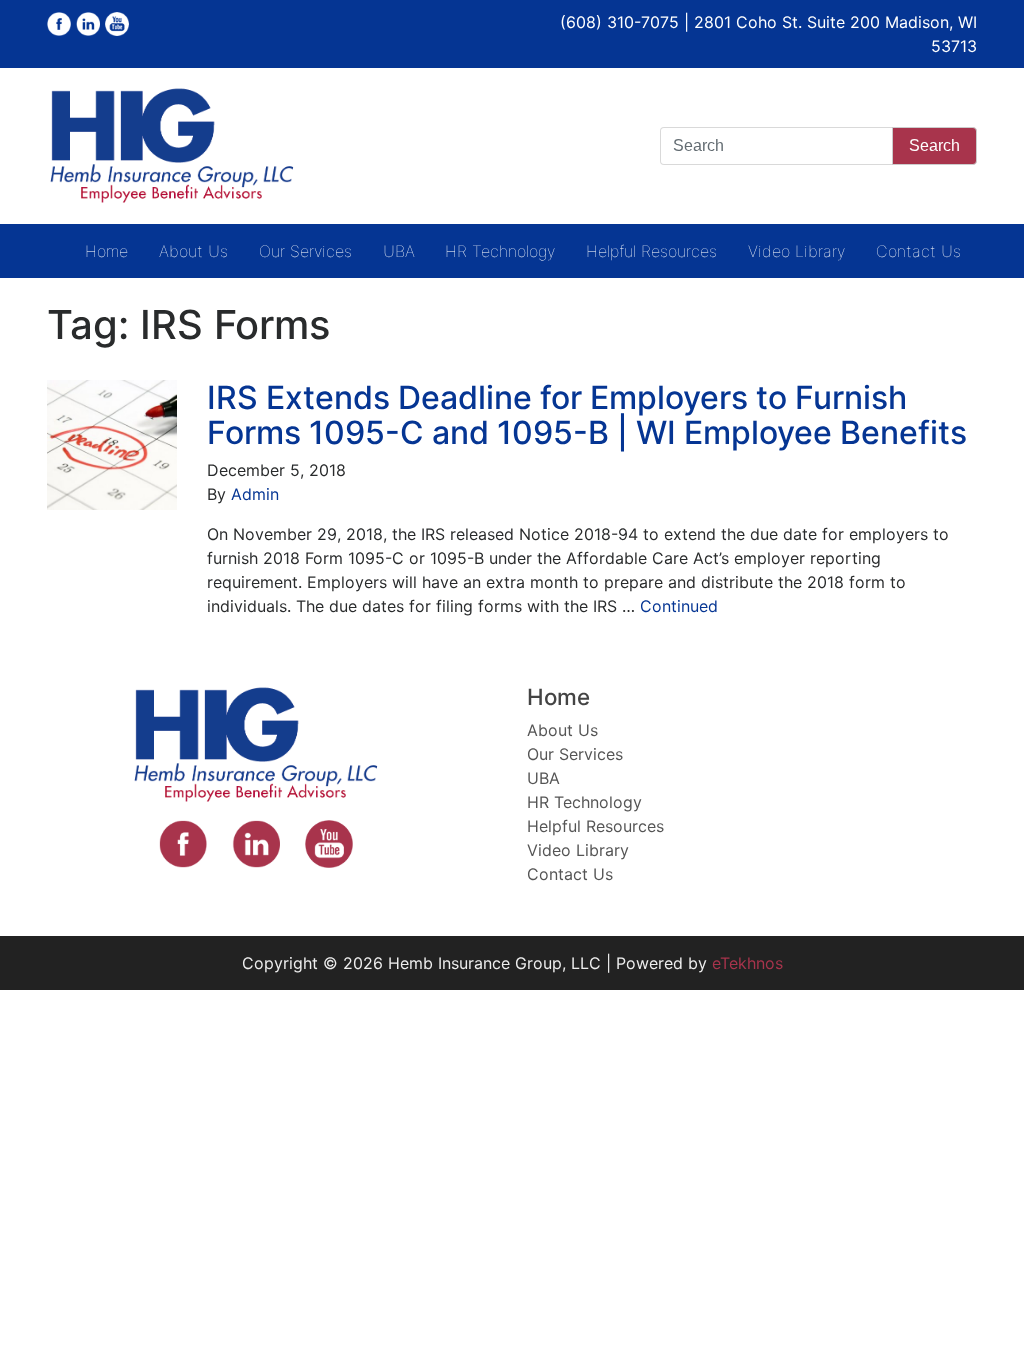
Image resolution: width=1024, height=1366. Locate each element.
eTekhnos (747, 963)
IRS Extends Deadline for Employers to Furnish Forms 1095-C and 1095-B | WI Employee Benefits (587, 415)
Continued (679, 606)
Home (106, 251)
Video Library (796, 251)
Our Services (305, 251)
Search (934, 145)
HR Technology (500, 251)
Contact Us (918, 251)
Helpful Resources (651, 251)
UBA (399, 251)
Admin (255, 494)
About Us (193, 251)
